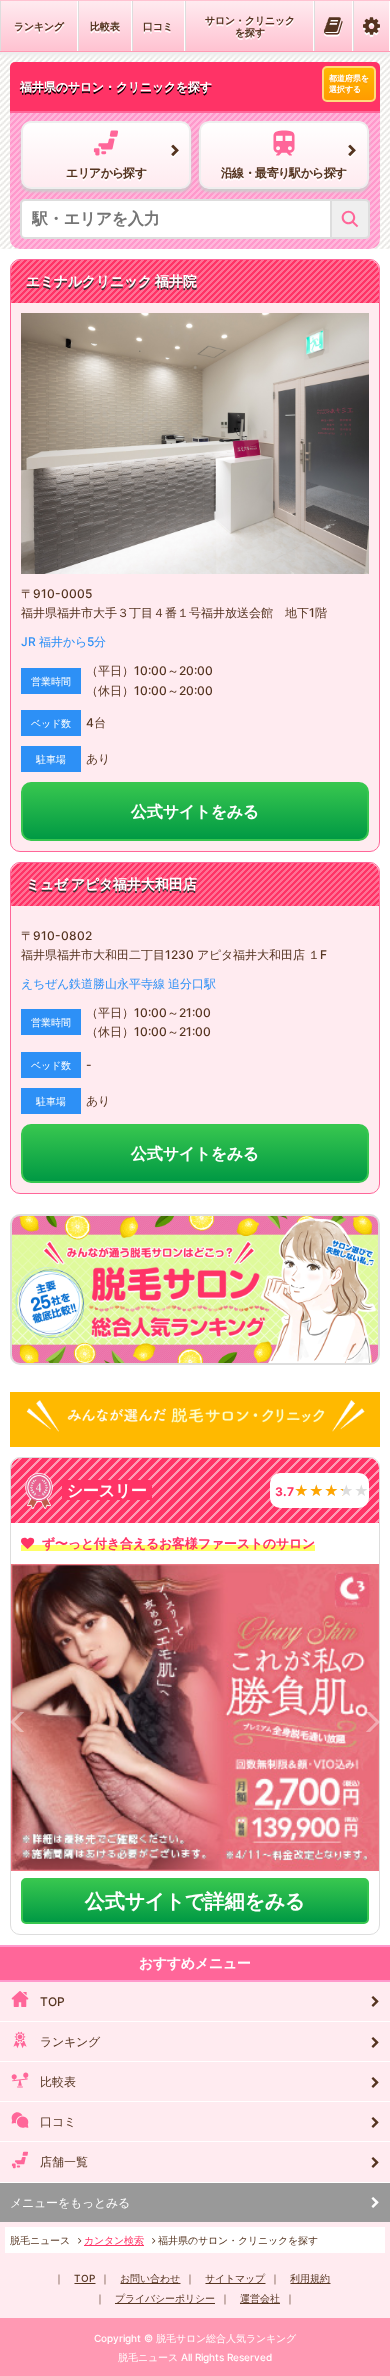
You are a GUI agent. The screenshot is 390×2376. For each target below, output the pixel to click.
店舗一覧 (64, 2161)
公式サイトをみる (195, 811)
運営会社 (260, 2298)
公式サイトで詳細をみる (195, 1901)
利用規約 (310, 2278)
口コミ (158, 26)
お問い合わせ (150, 2278)
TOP (52, 2001)
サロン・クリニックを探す (250, 26)
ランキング (39, 26)
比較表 (105, 26)
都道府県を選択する (349, 83)
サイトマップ (235, 2278)
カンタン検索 (114, 2240)
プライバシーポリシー (165, 2298)
